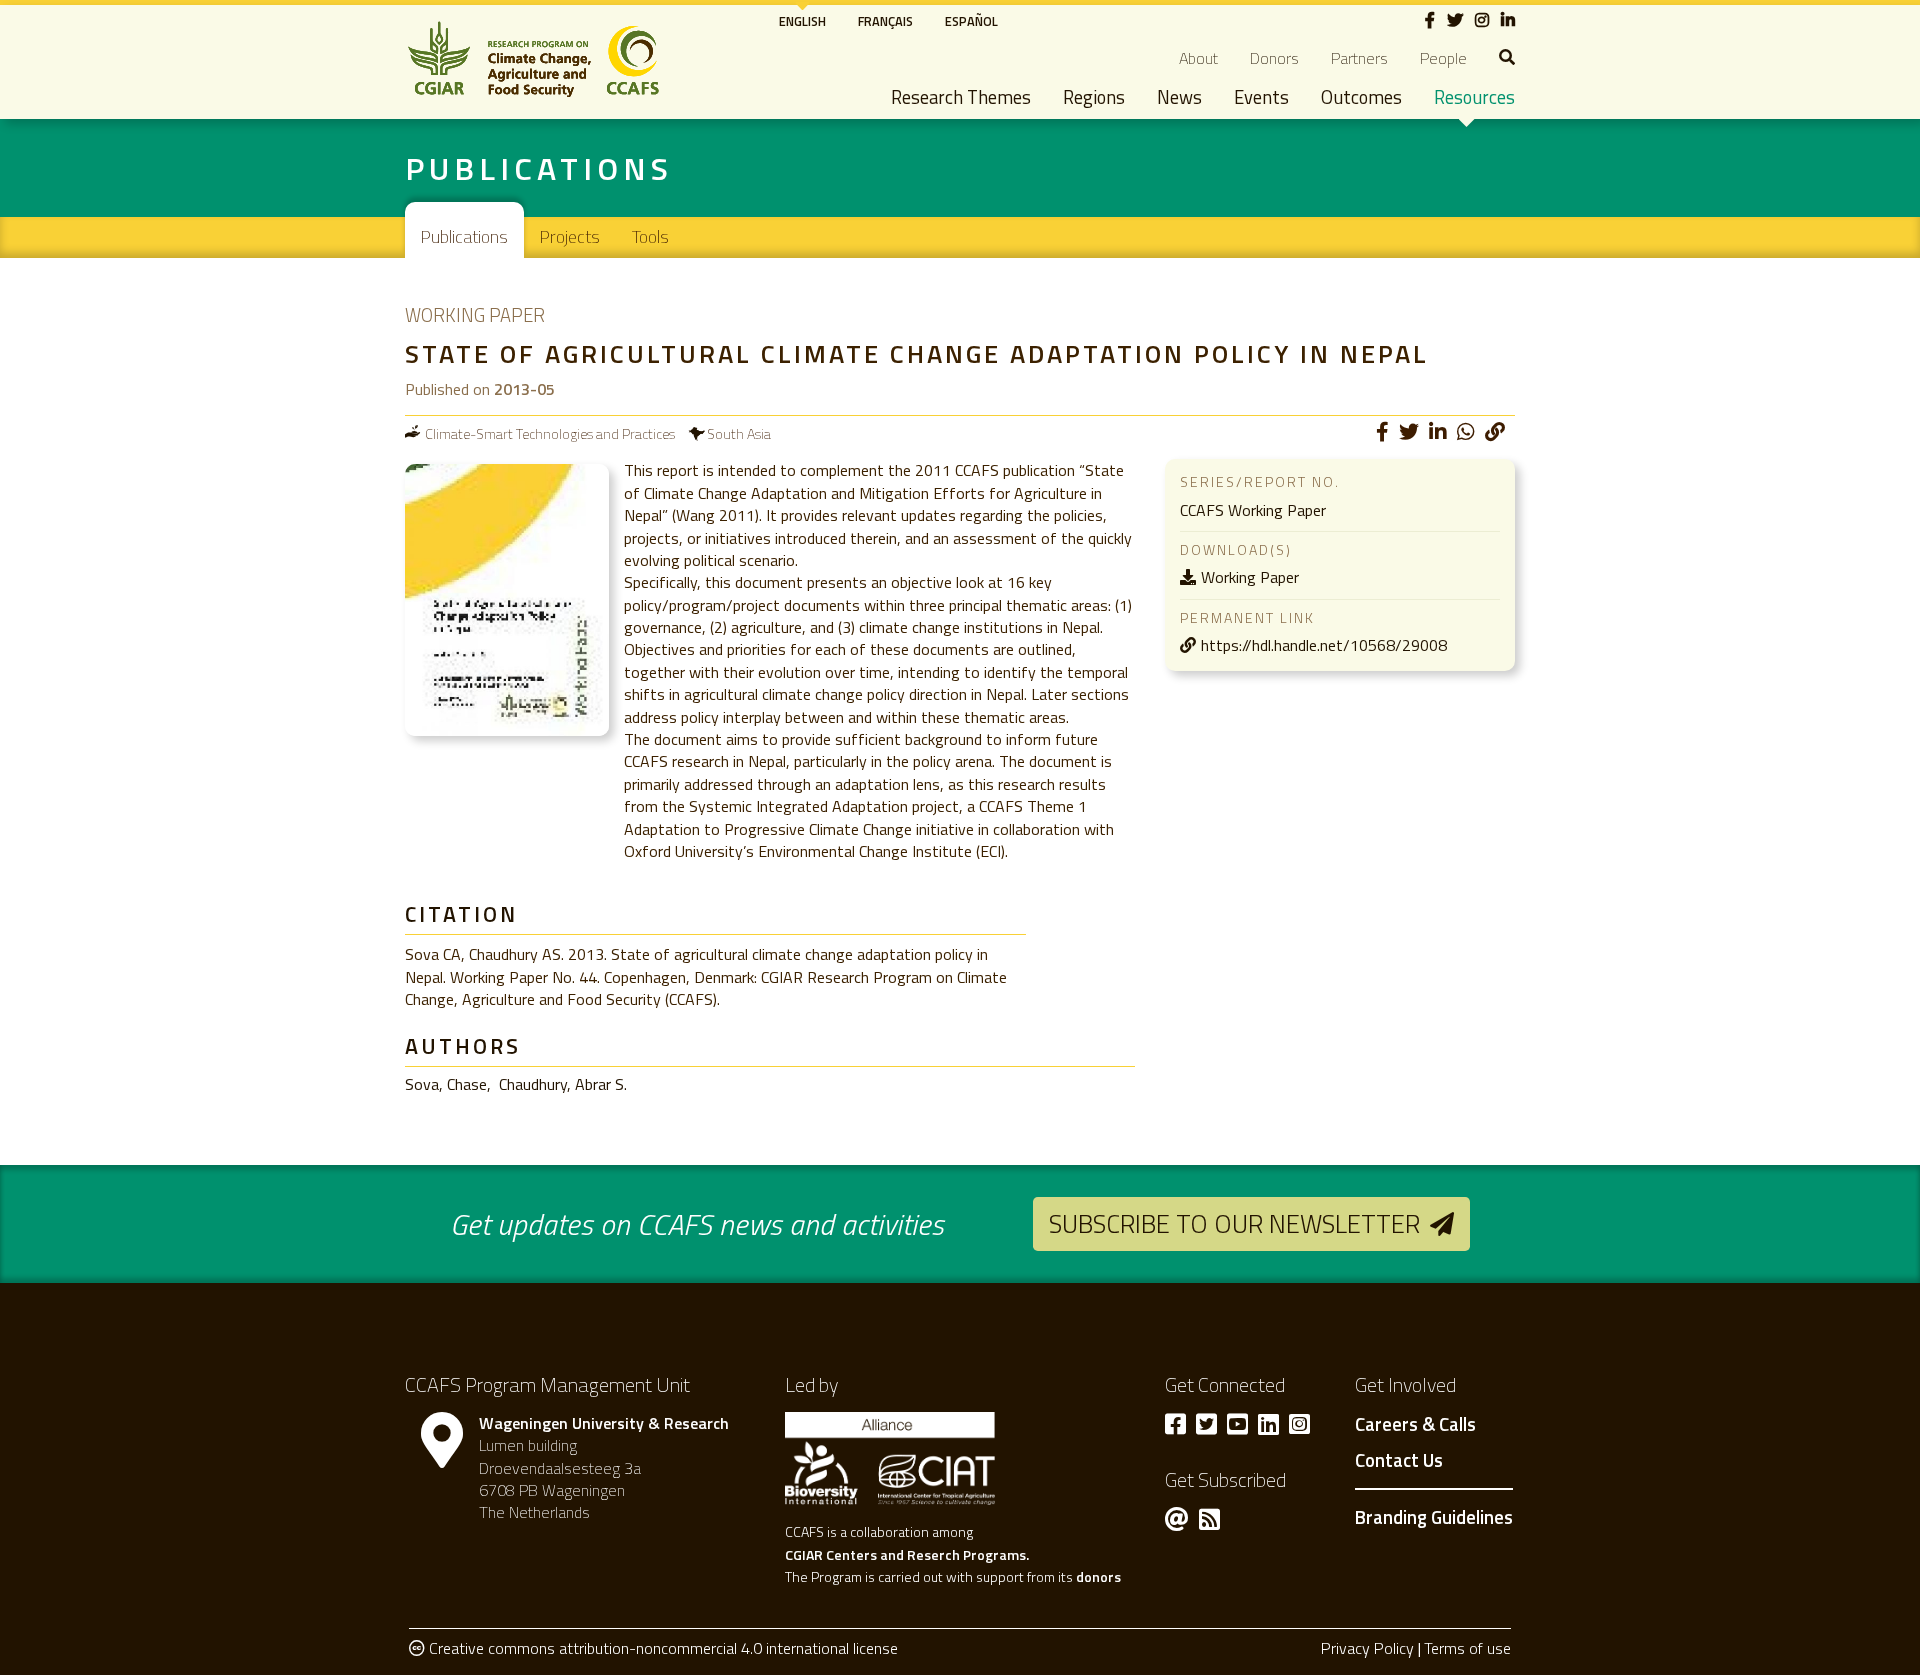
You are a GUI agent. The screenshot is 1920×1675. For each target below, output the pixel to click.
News (1179, 97)
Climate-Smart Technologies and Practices (550, 433)
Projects (570, 236)
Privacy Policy (1367, 1648)
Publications (464, 236)
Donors (1274, 58)
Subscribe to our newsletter (1234, 1223)
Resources (1474, 97)
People (1443, 58)
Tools (650, 236)
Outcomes (1361, 97)
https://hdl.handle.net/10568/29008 (1324, 645)
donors (1098, 1576)
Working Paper (1250, 577)
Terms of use (1467, 1648)
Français (885, 21)
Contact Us (1399, 1461)
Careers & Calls (1415, 1425)
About (1198, 58)
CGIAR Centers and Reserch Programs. (907, 1554)
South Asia (739, 433)
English (802, 21)
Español (971, 21)
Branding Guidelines (1434, 1517)
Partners (1359, 58)
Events (1261, 97)
